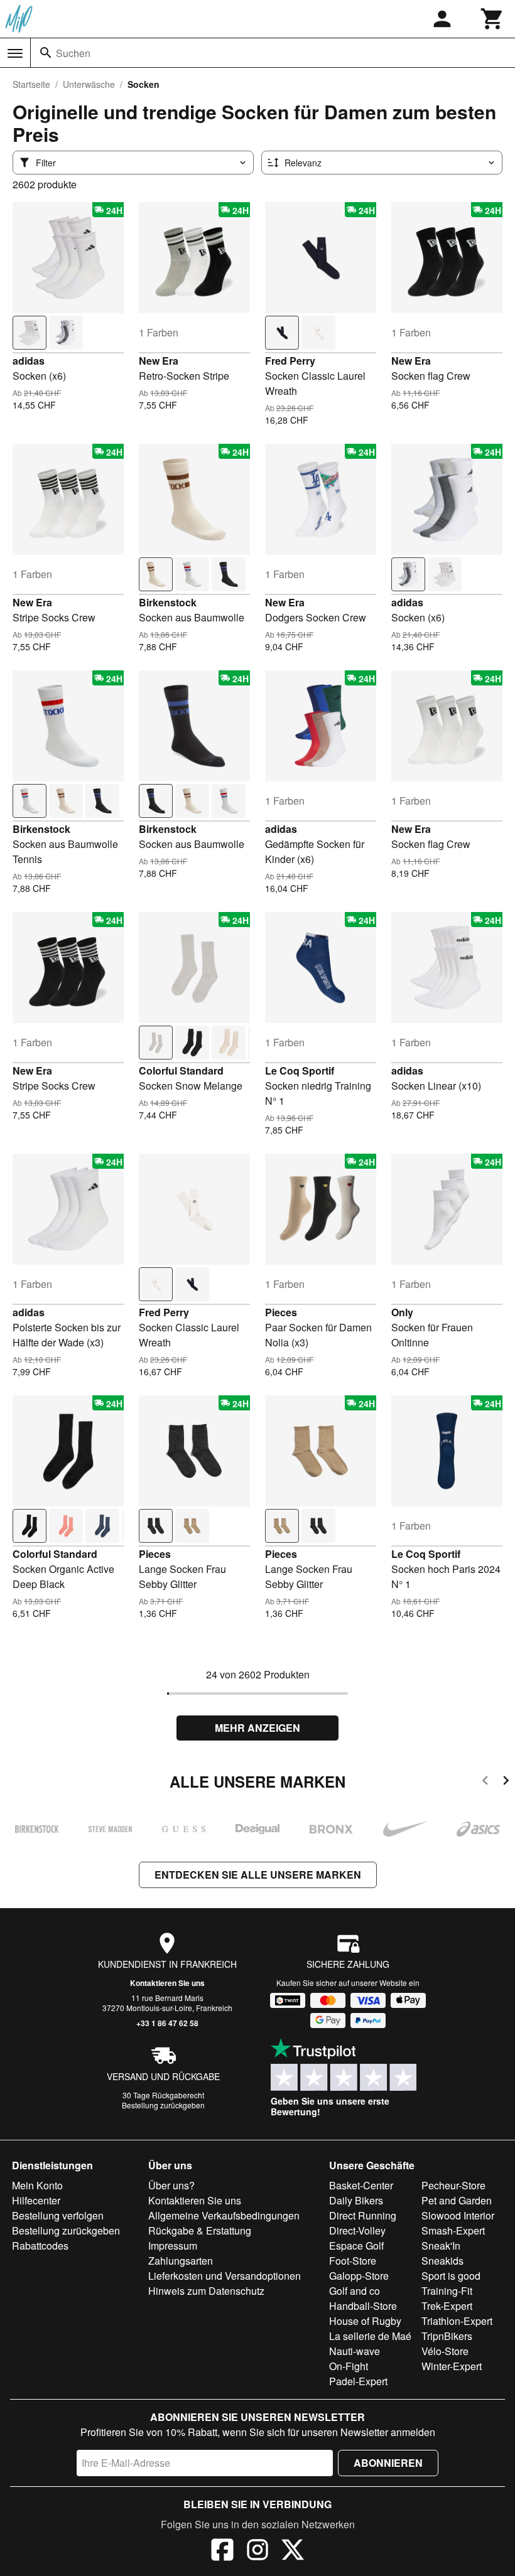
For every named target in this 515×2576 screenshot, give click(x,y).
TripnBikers (447, 2336)
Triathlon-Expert (457, 2321)
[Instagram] (257, 2552)
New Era (159, 361)
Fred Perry (290, 361)
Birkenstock (168, 602)
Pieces (281, 1312)
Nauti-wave (355, 2351)
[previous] (485, 1782)
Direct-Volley (357, 2230)
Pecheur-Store (453, 2185)
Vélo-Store (445, 2351)
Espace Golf (356, 2246)
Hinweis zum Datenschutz (206, 2291)
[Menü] (15, 53)
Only (402, 1312)
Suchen (73, 53)
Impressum (173, 2246)
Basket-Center (361, 2185)
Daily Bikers (356, 2200)
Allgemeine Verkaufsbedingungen (224, 2215)
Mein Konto (37, 2185)
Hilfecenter (36, 2200)
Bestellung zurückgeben (163, 2105)
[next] (506, 1782)
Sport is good (451, 2276)
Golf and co (355, 2291)
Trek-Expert (447, 2306)
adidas (29, 361)
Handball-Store (363, 2306)
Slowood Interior (458, 2215)
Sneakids (442, 2261)
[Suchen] (46, 53)
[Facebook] (222, 2552)
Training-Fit (447, 2291)
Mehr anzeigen (257, 1728)
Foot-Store (353, 2261)
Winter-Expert (452, 2366)
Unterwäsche (89, 84)
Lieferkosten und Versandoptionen (225, 2276)
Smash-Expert (453, 2230)
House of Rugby (365, 2321)
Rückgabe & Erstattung (200, 2230)
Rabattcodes (40, 2246)
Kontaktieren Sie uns (167, 1983)
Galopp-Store (359, 2276)
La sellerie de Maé (370, 2336)
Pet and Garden (457, 2200)
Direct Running (363, 2215)
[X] (293, 2552)
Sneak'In (441, 2246)
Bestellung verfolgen (58, 2215)
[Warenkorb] (492, 19)
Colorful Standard (181, 1071)
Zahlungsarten (181, 2261)
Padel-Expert (358, 2381)
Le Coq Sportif (300, 1071)
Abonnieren (388, 2463)
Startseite (31, 84)
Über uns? (171, 2185)
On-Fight (349, 2366)
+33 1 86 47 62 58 (167, 2023)
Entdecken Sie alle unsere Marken (258, 1875)
